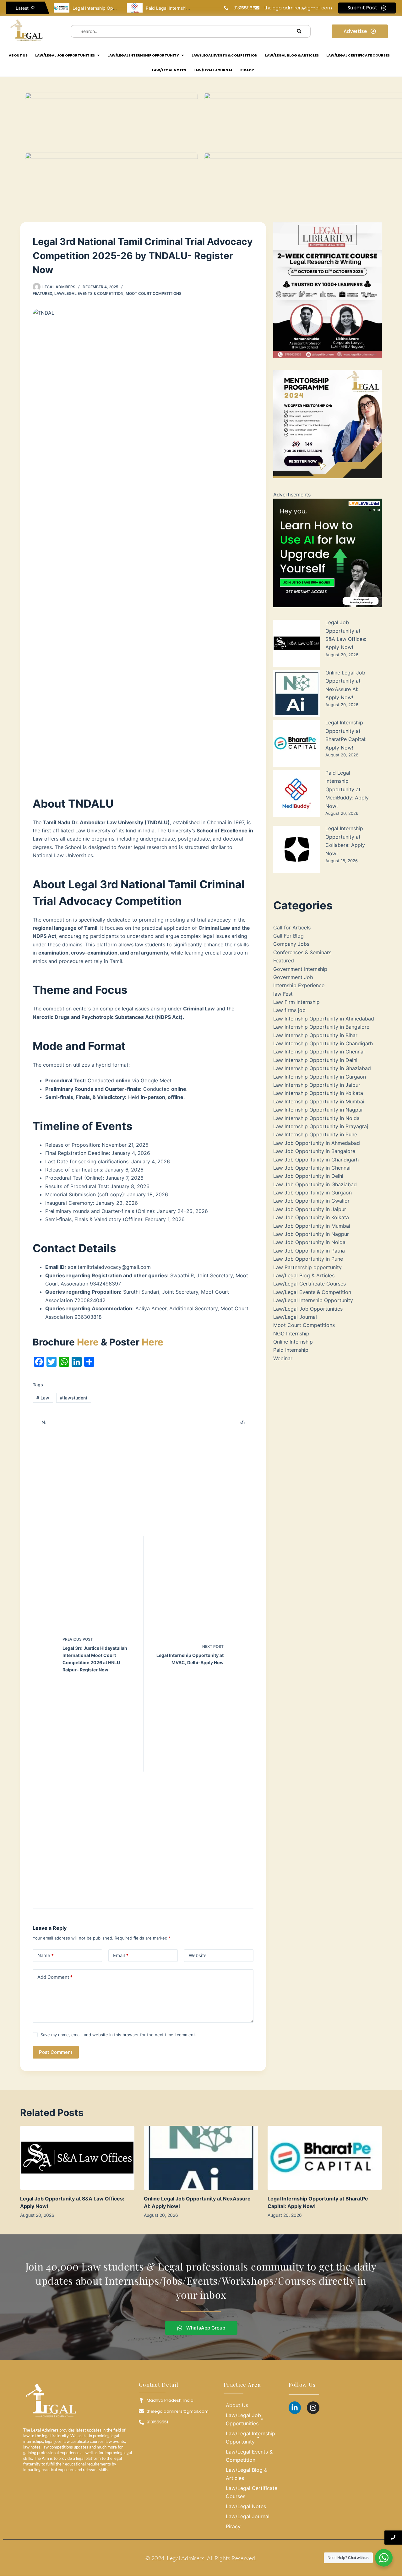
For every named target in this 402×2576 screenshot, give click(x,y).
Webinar (283, 1358)
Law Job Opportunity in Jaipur (310, 1209)
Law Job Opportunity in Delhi (308, 1176)
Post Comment (56, 2052)
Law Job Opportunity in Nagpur (311, 1234)
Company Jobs (291, 944)
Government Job (293, 977)
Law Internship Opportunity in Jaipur (317, 1085)
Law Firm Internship (296, 1002)
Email (121, 1955)
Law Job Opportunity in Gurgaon (312, 1193)
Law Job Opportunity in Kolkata (311, 1217)
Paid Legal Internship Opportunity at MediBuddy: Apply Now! (347, 789)
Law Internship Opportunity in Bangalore (321, 1027)
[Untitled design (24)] (328, 553)
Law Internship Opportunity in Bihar (315, 1035)
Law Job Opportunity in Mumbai (312, 1226)
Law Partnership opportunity (307, 1267)
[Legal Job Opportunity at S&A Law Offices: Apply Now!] (77, 2158)
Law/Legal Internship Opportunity (313, 1300)
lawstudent (74, 1398)
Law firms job (289, 1010)
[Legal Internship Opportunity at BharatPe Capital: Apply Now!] (325, 2158)
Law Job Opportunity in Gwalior (311, 1201)
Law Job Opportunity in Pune (308, 1259)
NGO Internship (291, 1334)
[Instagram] (313, 2408)
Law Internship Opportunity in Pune (315, 1134)
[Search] (299, 31)
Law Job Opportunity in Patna (309, 1251)
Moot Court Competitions (154, 293)
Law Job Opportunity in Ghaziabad (315, 1184)
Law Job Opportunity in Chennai (312, 1168)
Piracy (233, 2526)
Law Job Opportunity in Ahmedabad (317, 1143)
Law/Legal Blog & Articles (304, 1275)
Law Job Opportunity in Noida (309, 1242)
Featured (42, 293)
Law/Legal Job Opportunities (308, 1309)
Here (88, 1342)
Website (198, 1955)
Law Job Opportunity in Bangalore (314, 1151)
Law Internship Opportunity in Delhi (315, 1060)
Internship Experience (299, 985)
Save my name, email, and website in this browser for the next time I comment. (118, 2035)
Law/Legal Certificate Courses (310, 1284)
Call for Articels (292, 928)
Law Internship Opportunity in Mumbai (319, 1101)
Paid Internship (291, 1350)
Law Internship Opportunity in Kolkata (318, 1093)
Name (46, 1955)
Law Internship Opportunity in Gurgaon (320, 1077)
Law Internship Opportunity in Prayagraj (321, 1126)
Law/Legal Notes (246, 2506)
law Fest (283, 994)
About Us (237, 2405)
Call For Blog (288, 936)
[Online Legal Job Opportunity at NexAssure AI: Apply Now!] (201, 2158)
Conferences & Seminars (302, 952)
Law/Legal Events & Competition (89, 293)
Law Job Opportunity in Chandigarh (316, 1160)
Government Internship (300, 969)
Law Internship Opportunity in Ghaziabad (322, 1068)
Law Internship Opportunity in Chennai (319, 1052)
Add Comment (55, 1977)
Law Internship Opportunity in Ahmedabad (324, 1019)
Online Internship (293, 1342)
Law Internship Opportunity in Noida (316, 1118)
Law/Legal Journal (295, 1317)
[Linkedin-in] (295, 2408)
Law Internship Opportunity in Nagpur (318, 1110)
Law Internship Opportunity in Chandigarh (323, 1043)
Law (43, 1398)
